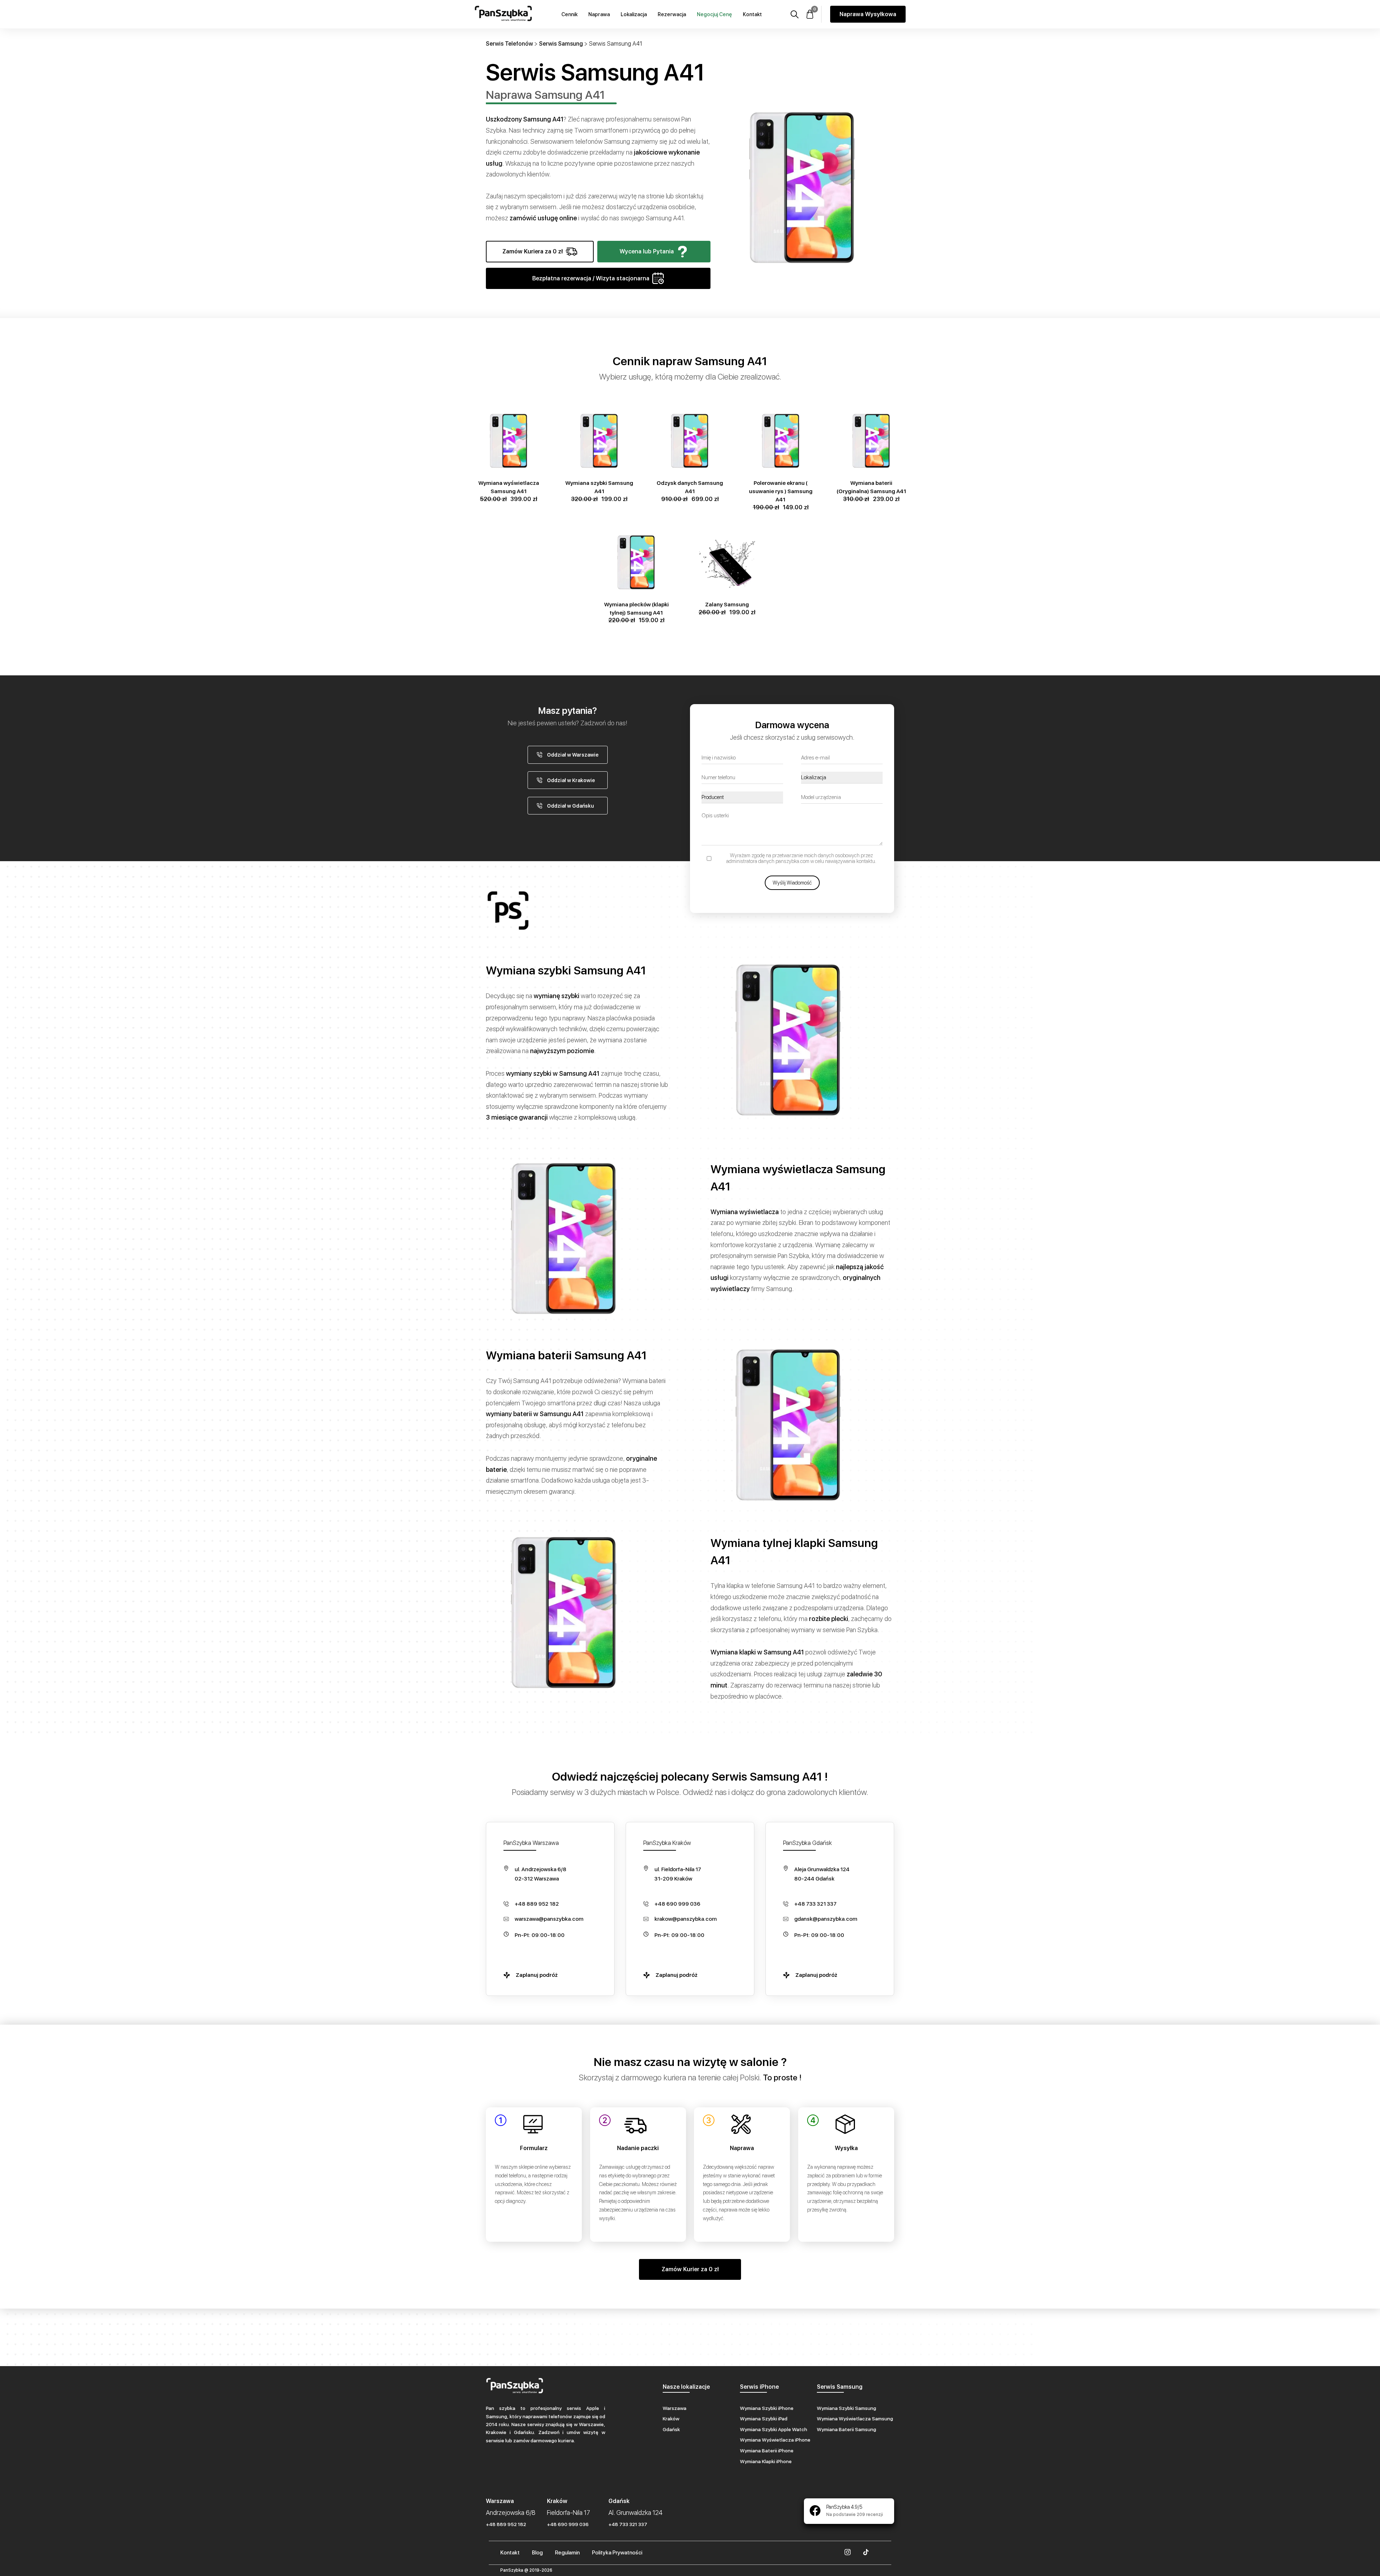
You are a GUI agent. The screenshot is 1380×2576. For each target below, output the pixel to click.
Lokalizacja (634, 14)
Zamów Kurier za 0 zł (690, 2269)
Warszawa (675, 2408)
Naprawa (599, 14)
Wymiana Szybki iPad (764, 2419)
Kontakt (752, 14)
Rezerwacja (672, 14)
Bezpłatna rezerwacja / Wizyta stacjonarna (591, 278)
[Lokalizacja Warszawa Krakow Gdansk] (842, 778)
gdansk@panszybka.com (826, 1919)
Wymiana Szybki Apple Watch (774, 2429)
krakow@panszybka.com (686, 1919)
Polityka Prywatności (617, 2553)
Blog (537, 2553)
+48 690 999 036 (677, 1904)
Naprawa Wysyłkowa (868, 14)
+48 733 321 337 (815, 1904)
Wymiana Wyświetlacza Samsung (855, 2419)
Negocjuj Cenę (714, 14)
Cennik (569, 14)
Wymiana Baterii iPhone (767, 2451)
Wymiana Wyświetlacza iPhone (775, 2440)
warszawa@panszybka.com (549, 1919)
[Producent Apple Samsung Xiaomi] (742, 797)
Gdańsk (671, 2429)
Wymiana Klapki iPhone (766, 2461)
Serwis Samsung (561, 44)
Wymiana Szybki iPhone (767, 2408)
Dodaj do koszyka (509, 412)
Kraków (671, 2419)
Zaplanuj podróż (537, 1975)
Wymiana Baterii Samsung (847, 2429)
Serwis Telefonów (509, 44)
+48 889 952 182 (537, 1904)
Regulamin (567, 2553)
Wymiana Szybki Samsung (847, 2408)
